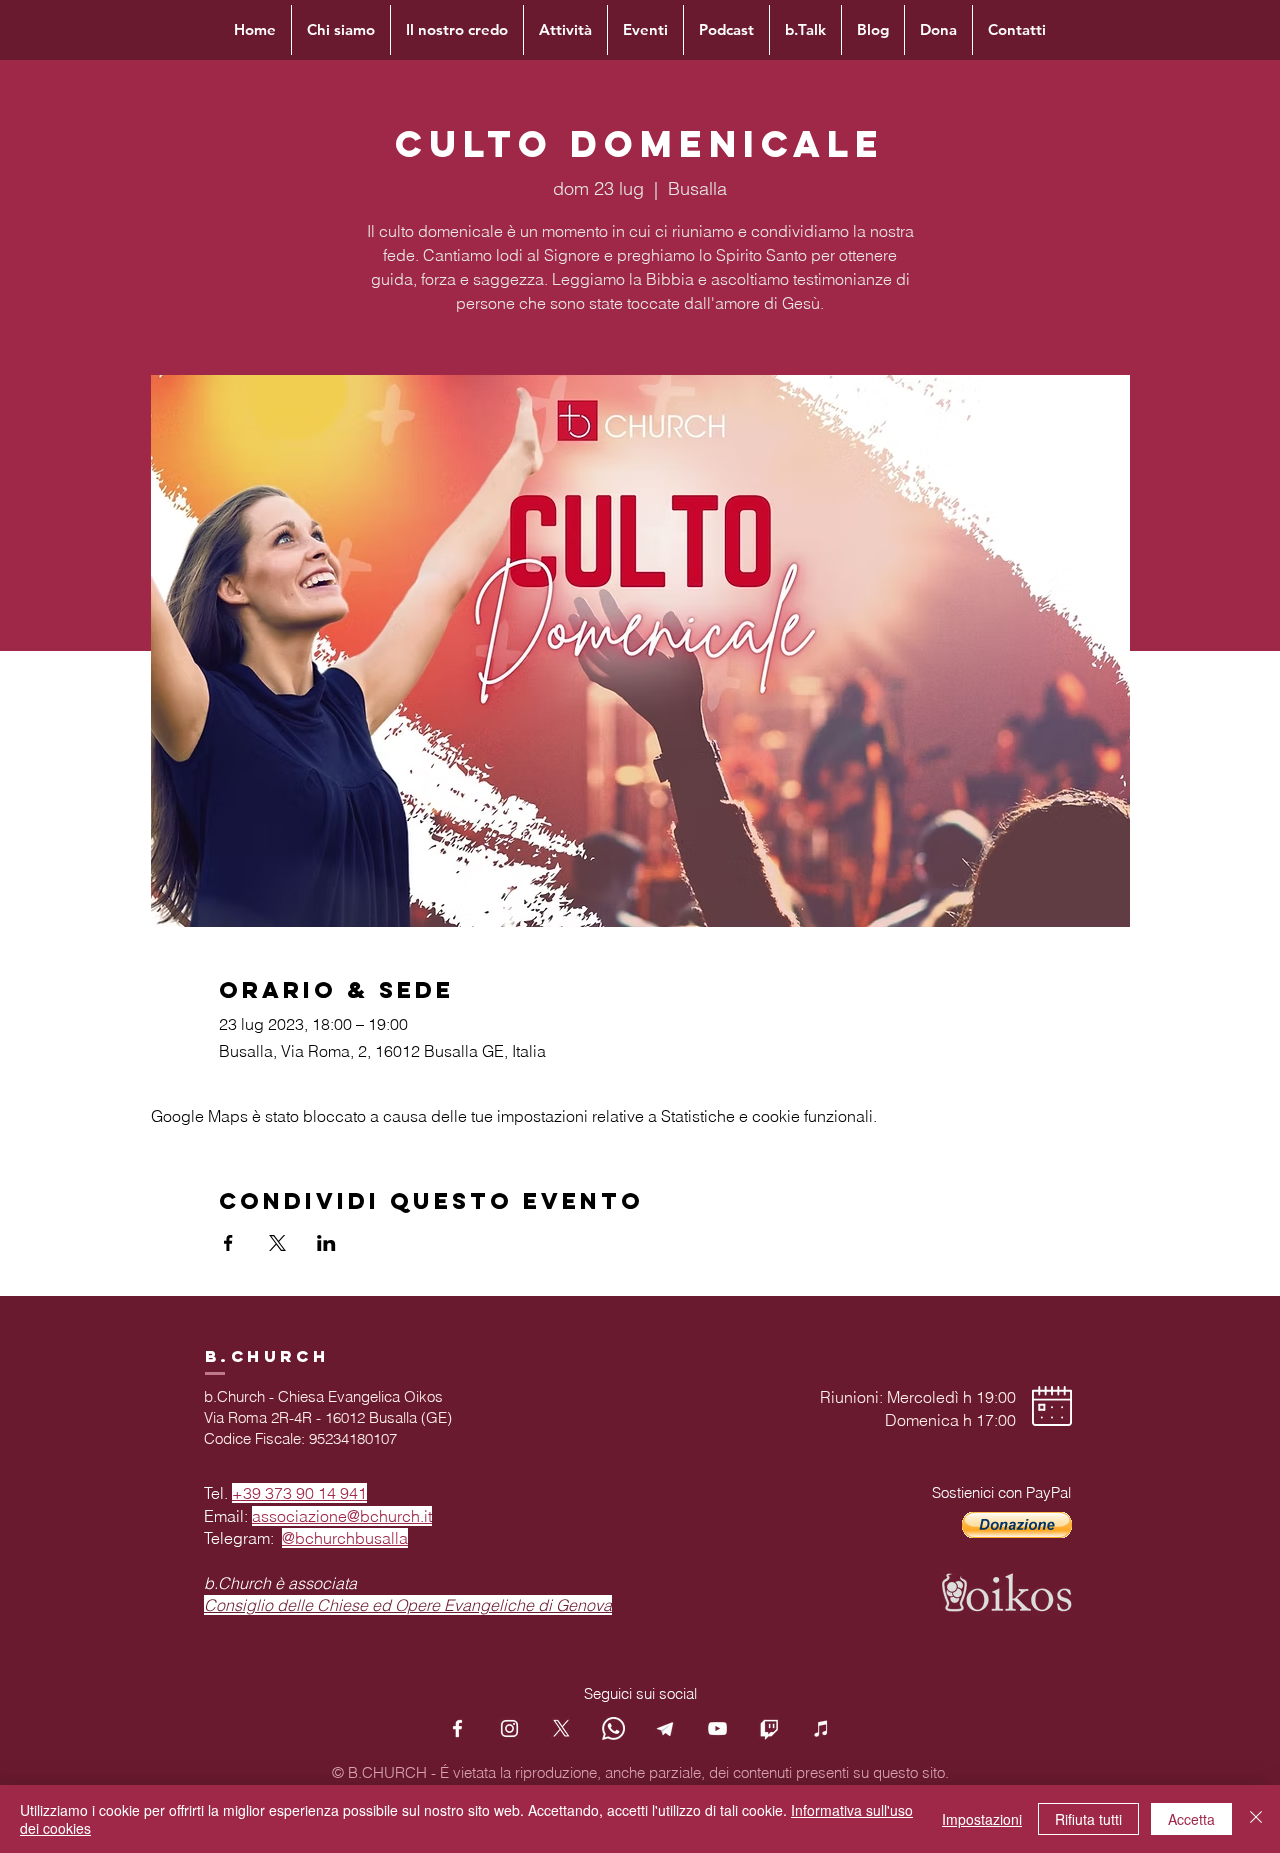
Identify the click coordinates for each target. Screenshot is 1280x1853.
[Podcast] (821, 1728)
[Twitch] (769, 1728)
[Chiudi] (1256, 1819)
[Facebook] (457, 1728)
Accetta (1191, 1819)
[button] (1017, 1525)
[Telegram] (665, 1728)
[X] (561, 1728)
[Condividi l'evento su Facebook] (228, 1243)
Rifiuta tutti (1088, 1819)
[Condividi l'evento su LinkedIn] (326, 1243)
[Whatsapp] (613, 1728)
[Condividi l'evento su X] (277, 1243)
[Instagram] (509, 1728)
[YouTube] (717, 1728)
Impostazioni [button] (982, 1819)
